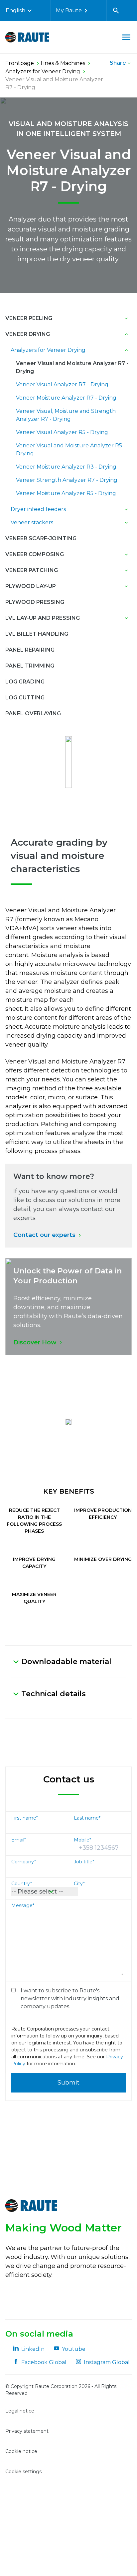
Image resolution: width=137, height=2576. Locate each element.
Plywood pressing (35, 602)
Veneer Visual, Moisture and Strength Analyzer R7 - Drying (66, 415)
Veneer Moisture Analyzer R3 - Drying (66, 467)
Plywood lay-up (31, 586)
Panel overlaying (33, 713)
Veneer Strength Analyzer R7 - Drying (67, 480)
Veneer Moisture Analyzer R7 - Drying (66, 398)
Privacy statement (27, 2431)
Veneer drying (28, 334)
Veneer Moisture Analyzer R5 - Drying (66, 493)
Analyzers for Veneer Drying (48, 350)
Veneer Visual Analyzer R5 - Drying (62, 432)
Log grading (25, 682)
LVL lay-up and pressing (43, 618)
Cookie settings (23, 2472)
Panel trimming (30, 666)
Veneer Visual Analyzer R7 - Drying (62, 385)
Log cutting (25, 698)
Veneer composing (35, 554)
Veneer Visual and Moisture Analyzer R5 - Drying (71, 450)
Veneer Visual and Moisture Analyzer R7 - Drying (72, 367)
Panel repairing (30, 650)
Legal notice (20, 2411)
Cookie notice (21, 2451)
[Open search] (116, 11)
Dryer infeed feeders (38, 509)
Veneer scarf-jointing (41, 538)
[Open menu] (126, 37)
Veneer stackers (32, 522)
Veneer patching (32, 570)
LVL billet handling (37, 634)
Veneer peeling (29, 318)
